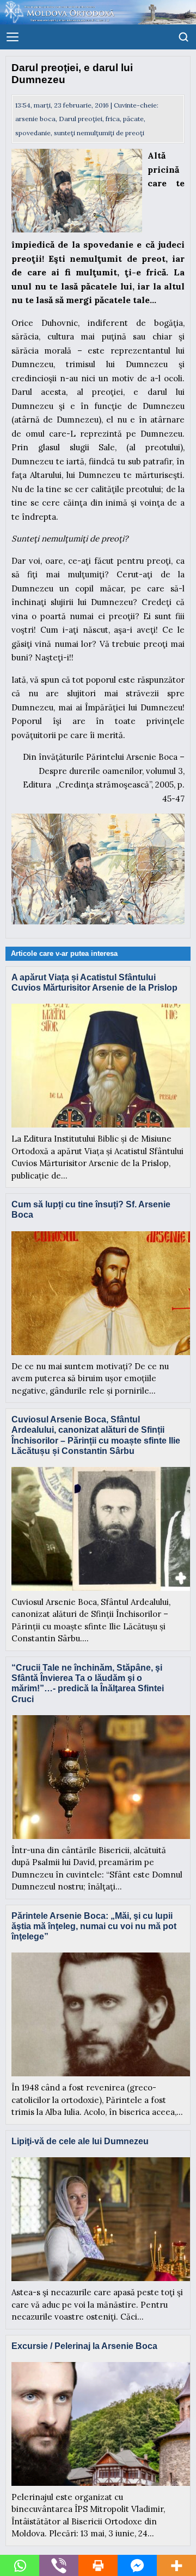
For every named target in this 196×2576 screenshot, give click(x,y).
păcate (133, 119)
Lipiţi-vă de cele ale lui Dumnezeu (80, 2141)
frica (113, 119)
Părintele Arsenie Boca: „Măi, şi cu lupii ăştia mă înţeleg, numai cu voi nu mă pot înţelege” (94, 1926)
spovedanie (33, 133)
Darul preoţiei (81, 119)
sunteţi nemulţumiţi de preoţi (99, 133)
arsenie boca (35, 119)
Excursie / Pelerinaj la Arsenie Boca (84, 2346)
